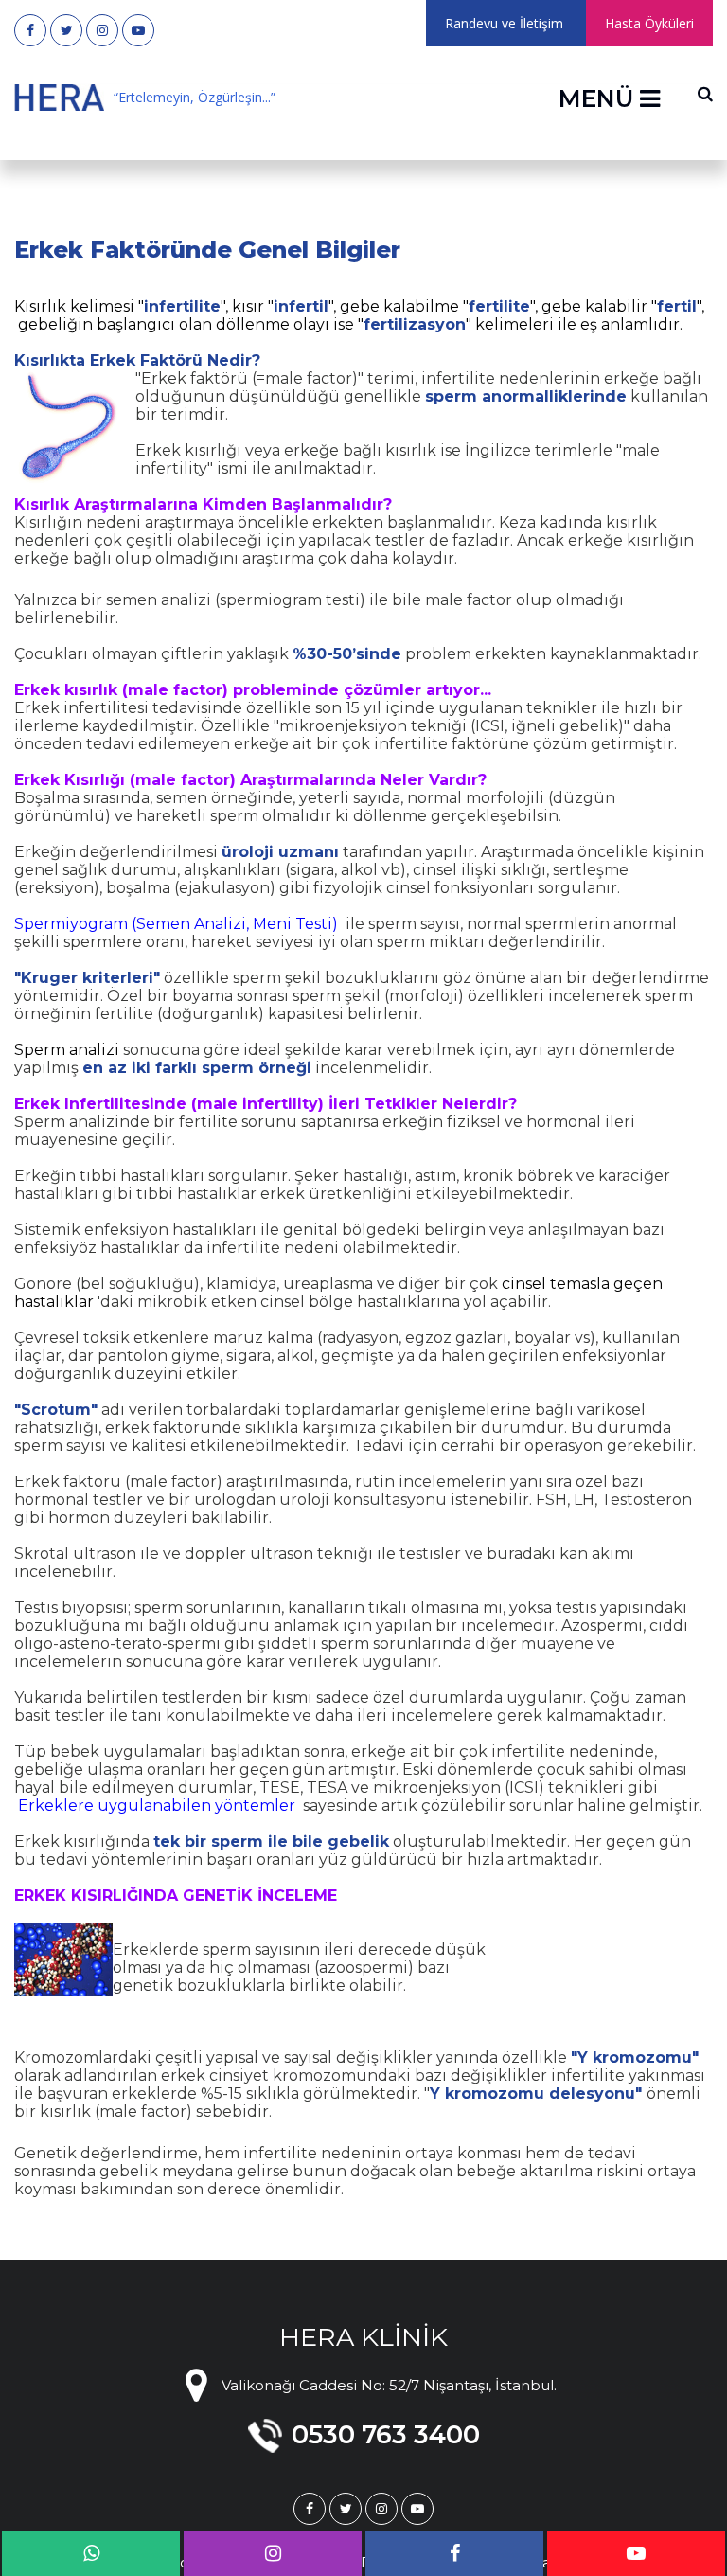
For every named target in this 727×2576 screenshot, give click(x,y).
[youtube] (138, 30)
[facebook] (30, 30)
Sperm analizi (67, 1050)
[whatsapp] (91, 2553)
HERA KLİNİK (363, 2337)
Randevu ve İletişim (504, 23)
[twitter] (66, 30)
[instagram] (102, 30)
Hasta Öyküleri (649, 23)
